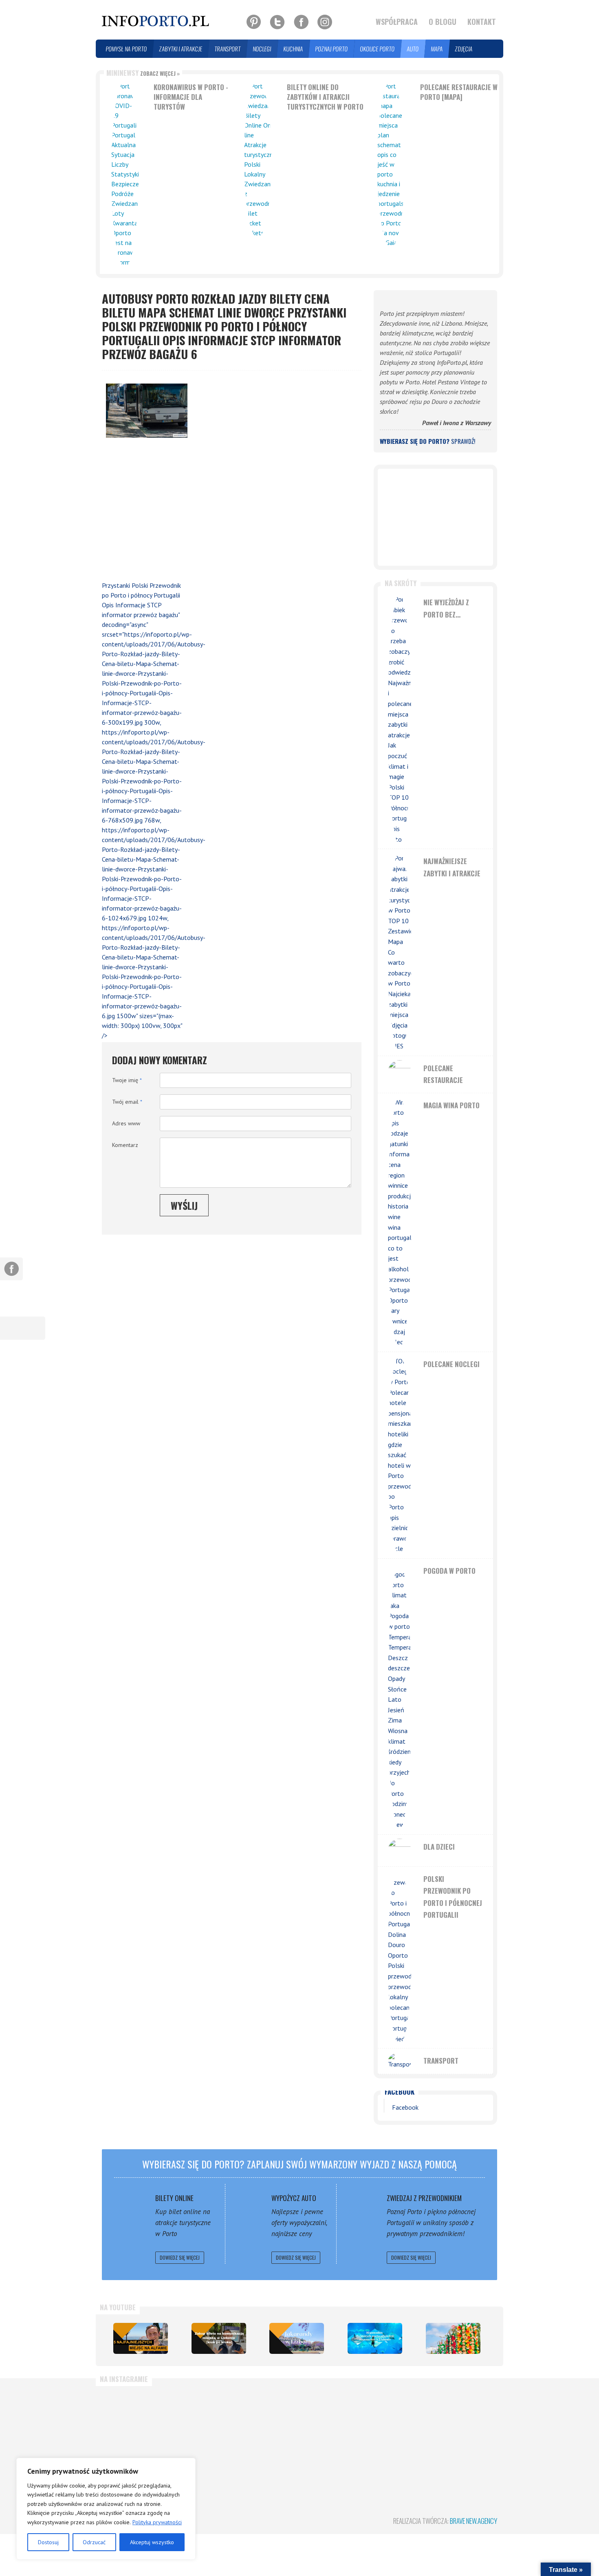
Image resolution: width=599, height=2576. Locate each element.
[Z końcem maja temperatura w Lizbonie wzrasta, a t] (466, 2428)
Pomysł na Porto (127, 49)
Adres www (126, 1123)
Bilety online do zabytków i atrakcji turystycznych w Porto (325, 97)
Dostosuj (48, 2542)
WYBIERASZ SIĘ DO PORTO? (427, 441)
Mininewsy (143, 73)
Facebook (400, 2092)
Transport (228, 49)
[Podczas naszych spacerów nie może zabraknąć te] (333, 2428)
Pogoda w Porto (449, 1571)
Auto (413, 49)
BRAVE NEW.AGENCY (473, 2521)
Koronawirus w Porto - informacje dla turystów (191, 97)
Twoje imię (127, 1080)
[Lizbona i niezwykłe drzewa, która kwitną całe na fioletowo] (297, 2338)
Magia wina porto (451, 1105)
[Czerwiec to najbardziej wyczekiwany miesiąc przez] (399, 2428)
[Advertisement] (143, 511)
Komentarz (125, 1145)
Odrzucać (94, 2542)
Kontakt (482, 22)
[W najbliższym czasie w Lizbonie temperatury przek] (266, 2428)
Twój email (127, 1102)
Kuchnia (293, 49)
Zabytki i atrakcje (181, 49)
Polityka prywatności (157, 2522)
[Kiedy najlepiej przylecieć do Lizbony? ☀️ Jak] (199, 2428)
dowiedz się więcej (180, 2257)
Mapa (437, 49)
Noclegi (262, 49)
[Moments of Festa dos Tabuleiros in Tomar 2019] (453, 2338)
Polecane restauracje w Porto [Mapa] (459, 92)
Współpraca (397, 22)
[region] (106, 2509)
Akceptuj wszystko (152, 2542)
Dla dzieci (439, 1847)
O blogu (443, 22)
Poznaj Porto (332, 49)
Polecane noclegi (451, 1364)
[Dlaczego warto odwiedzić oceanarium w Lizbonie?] (375, 2338)
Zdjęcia (464, 49)
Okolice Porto (378, 49)
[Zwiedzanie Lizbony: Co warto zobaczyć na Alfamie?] (141, 2338)
